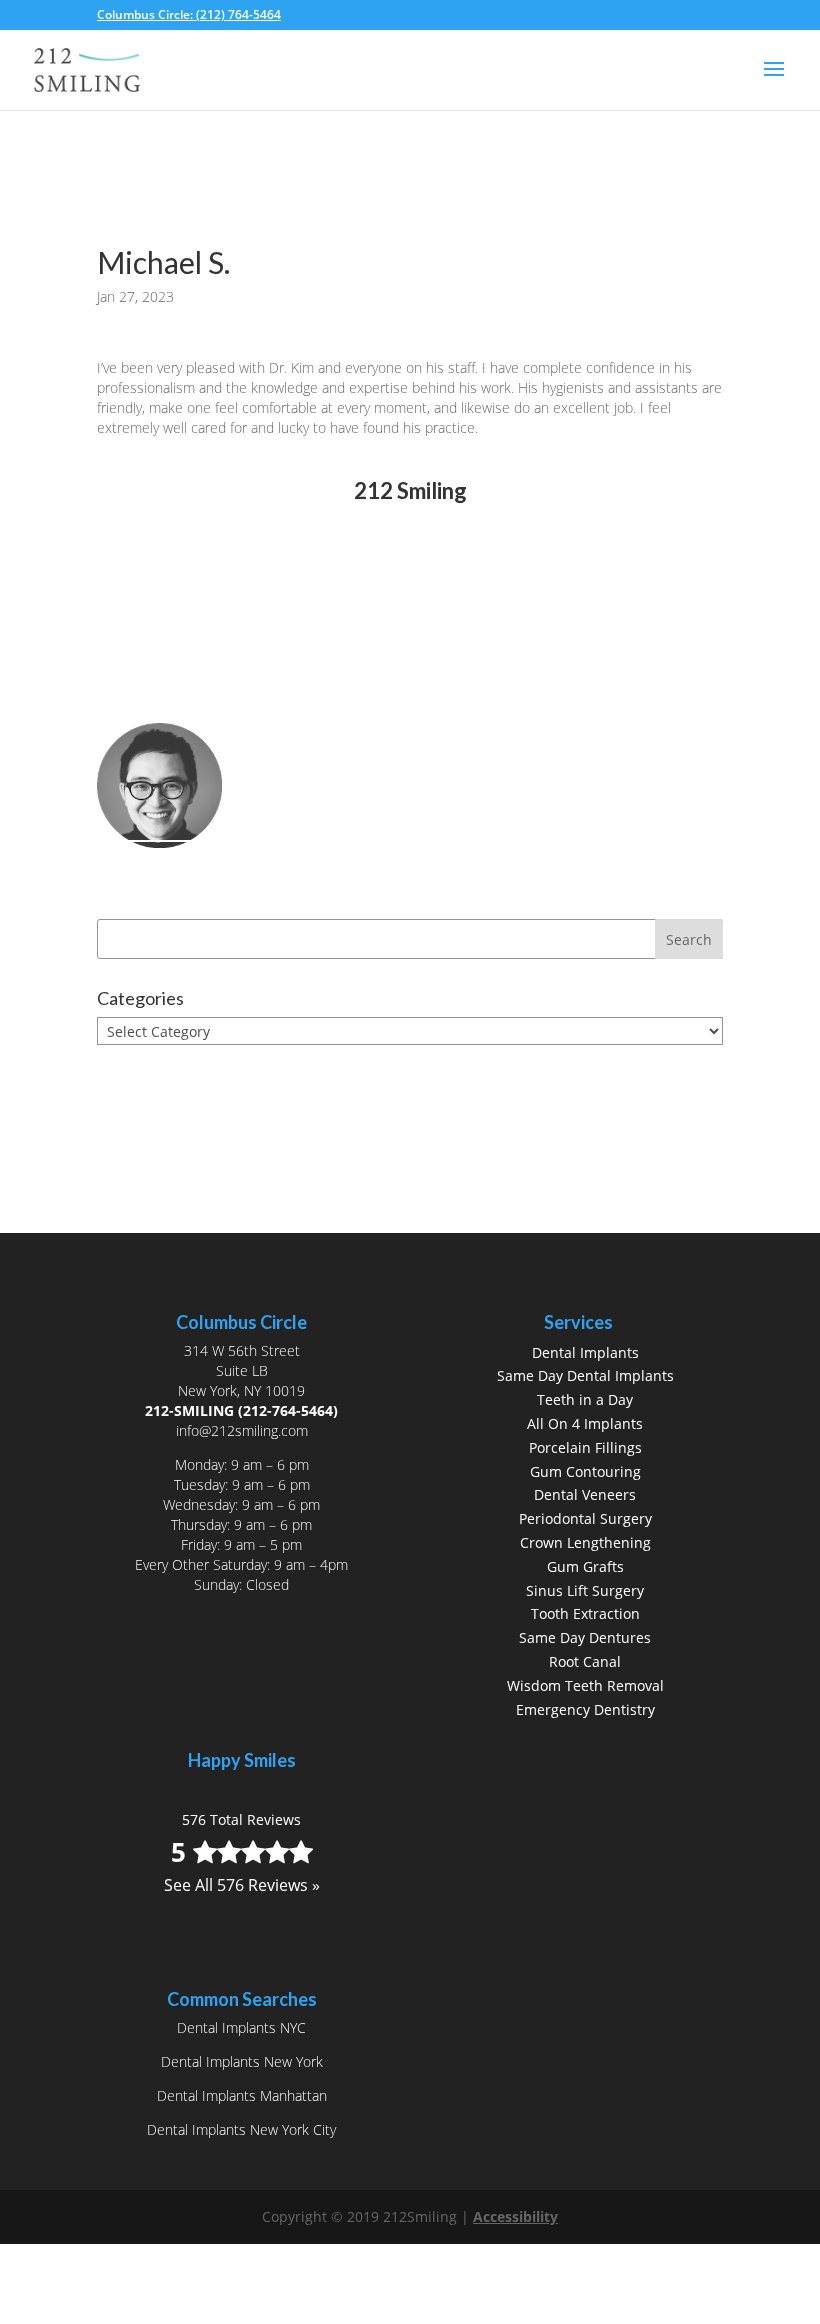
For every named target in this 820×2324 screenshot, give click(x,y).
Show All (143, 1068)
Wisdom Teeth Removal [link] (585, 1685)
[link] (195, 14)
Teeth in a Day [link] (585, 1399)
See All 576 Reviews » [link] (410, 604)
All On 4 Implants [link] (585, 1423)
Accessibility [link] (515, 2216)
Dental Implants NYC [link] (241, 2027)
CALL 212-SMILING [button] (204, 671)
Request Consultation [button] (218, 705)
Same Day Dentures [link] (585, 1637)
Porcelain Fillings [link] (585, 1447)
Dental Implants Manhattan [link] (242, 2095)
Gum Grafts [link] (585, 1566)
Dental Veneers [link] (585, 1494)
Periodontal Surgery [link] (585, 1518)
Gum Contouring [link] (585, 1471)
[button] (774, 82)
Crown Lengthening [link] (585, 1542)
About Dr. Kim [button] (184, 871)
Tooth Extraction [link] (585, 1613)
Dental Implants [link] (585, 1352)
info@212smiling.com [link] (242, 1430)
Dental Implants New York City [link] (241, 2129)
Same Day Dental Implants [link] (585, 1375)
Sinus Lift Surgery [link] (585, 1590)
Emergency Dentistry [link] (585, 1709)
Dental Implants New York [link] (242, 2061)
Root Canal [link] (585, 1661)
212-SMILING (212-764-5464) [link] (241, 1410)
